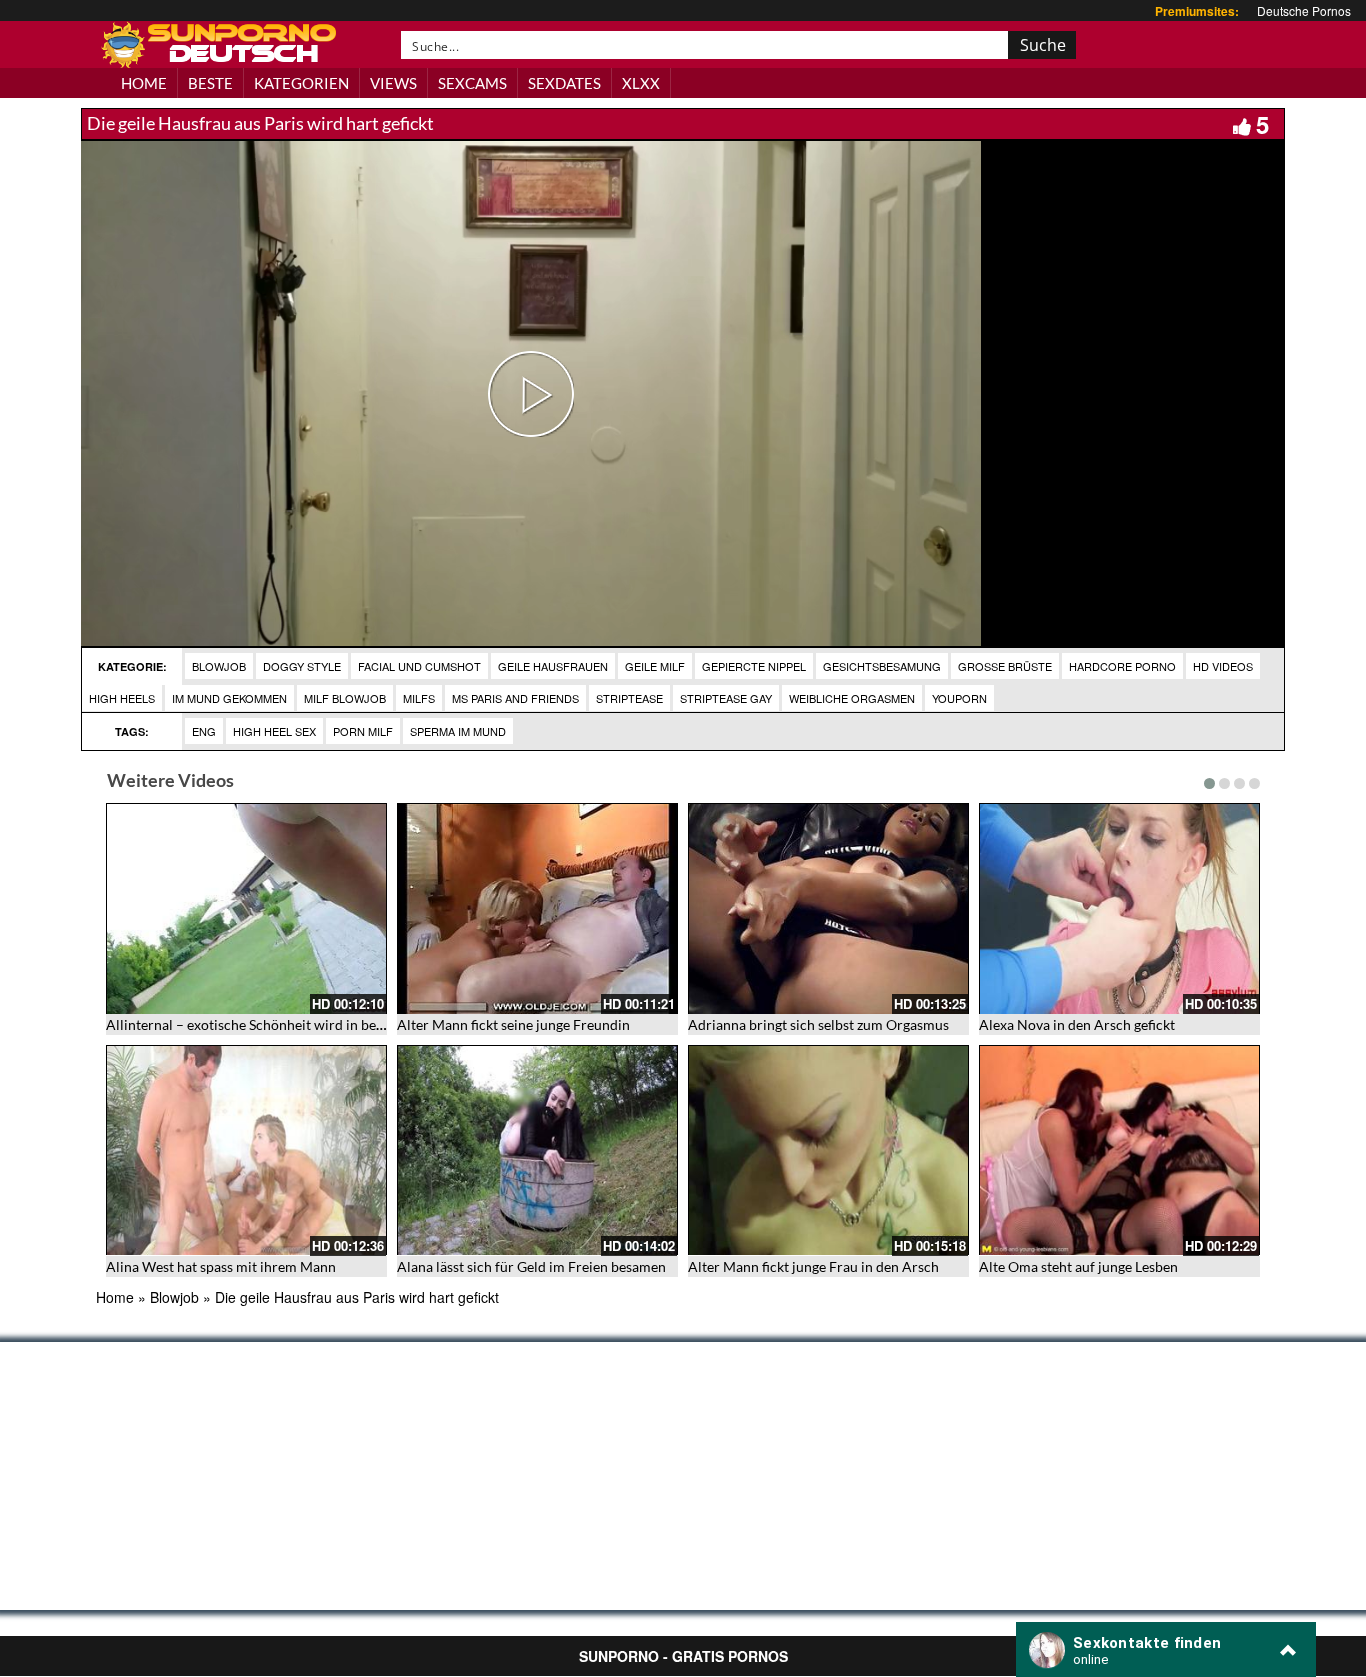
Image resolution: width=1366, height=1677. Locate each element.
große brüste (1005, 666)
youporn (959, 698)
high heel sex (274, 731)
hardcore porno (1122, 666)
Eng (204, 731)
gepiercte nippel (754, 666)
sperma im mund (458, 731)
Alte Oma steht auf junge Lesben (1078, 1266)
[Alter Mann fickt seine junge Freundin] (537, 908)
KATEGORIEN (301, 83)
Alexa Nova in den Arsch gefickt (1077, 1024)
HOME (144, 83)
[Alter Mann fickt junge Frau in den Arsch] (828, 1150)
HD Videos (1223, 666)
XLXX (641, 83)
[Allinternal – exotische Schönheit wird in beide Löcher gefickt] (246, 908)
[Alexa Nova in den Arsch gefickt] (1119, 908)
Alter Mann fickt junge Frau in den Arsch (813, 1266)
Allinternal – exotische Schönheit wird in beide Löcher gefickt (295, 1024)
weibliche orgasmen (852, 698)
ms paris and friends (515, 698)
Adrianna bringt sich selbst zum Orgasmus (818, 1024)
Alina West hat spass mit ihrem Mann (221, 1266)
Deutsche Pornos (1304, 10)
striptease (629, 698)
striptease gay (726, 698)
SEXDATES (564, 83)
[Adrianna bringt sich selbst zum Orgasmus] (828, 908)
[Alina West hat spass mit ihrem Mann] (246, 1150)
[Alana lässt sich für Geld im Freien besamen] (537, 1150)
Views (393, 83)
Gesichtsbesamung (882, 666)
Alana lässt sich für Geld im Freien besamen (531, 1266)
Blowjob (219, 666)
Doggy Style (302, 666)
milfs (419, 698)
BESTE (210, 83)
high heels (122, 698)
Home (115, 1297)
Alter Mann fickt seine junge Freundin (513, 1024)
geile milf (655, 666)
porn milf (363, 731)
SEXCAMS (472, 83)
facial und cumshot (419, 666)
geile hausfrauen (553, 666)
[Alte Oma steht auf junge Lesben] (1119, 1150)
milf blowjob (345, 698)
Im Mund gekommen (229, 698)
